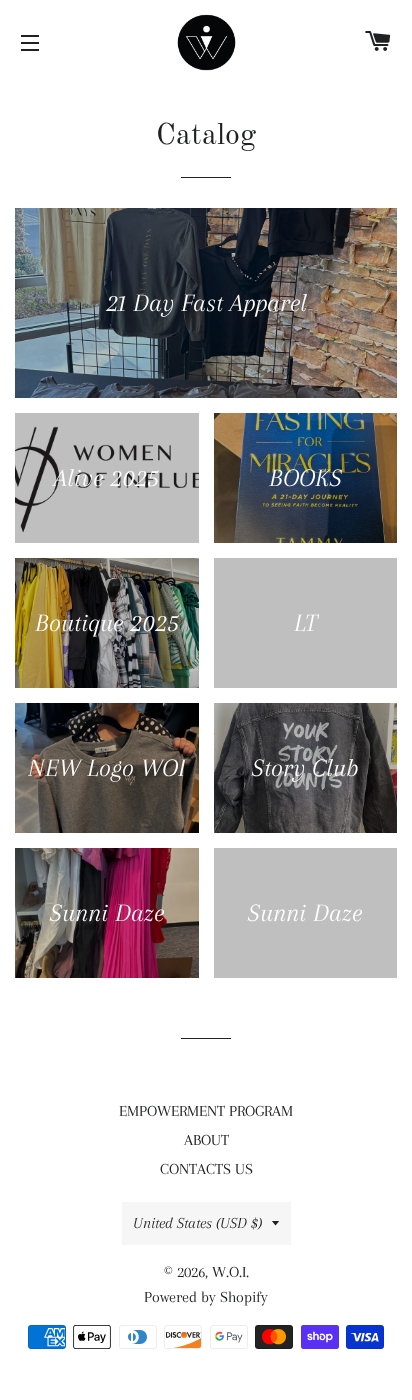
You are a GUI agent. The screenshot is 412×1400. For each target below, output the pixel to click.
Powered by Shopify (206, 1297)
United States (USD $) (197, 1223)
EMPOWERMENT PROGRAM (206, 1111)
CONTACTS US (206, 1169)
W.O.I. (230, 1272)
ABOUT (206, 1140)
